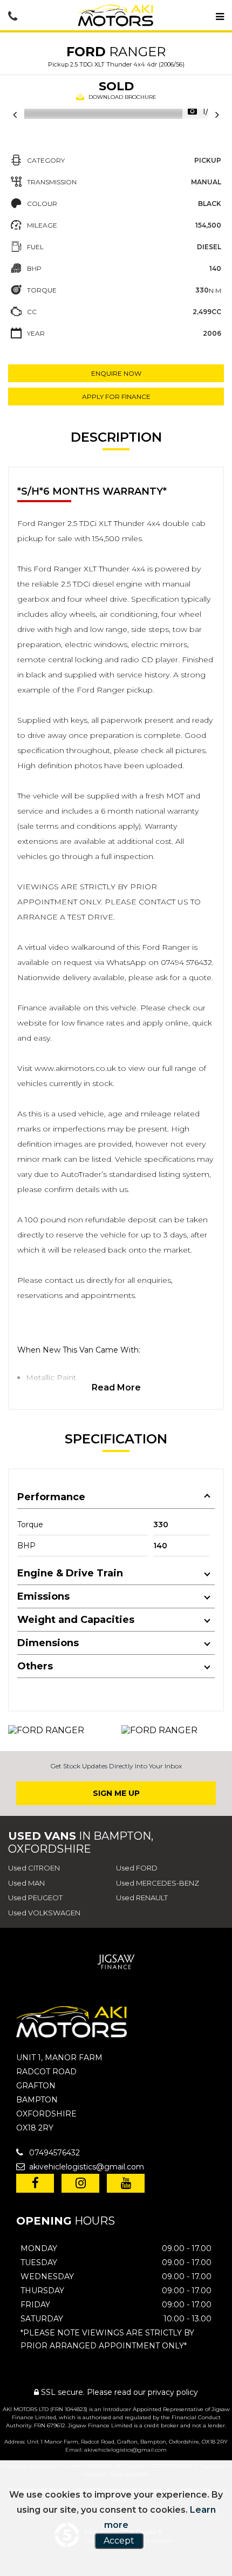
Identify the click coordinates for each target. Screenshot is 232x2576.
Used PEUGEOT (35, 1898)
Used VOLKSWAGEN (44, 1913)
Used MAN (26, 1883)
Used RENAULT (142, 1898)
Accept (119, 2541)
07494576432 (53, 2153)
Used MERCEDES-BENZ (158, 1883)
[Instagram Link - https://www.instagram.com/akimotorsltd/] (80, 2183)
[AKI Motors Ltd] (116, 17)
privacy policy (173, 2392)
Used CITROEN (34, 1868)
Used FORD (137, 1868)
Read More (116, 1387)
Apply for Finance (116, 397)
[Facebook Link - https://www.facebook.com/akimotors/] (35, 2183)
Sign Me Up (116, 1793)
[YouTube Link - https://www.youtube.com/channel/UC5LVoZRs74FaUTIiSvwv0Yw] (126, 2183)
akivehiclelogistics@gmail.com (86, 2167)
